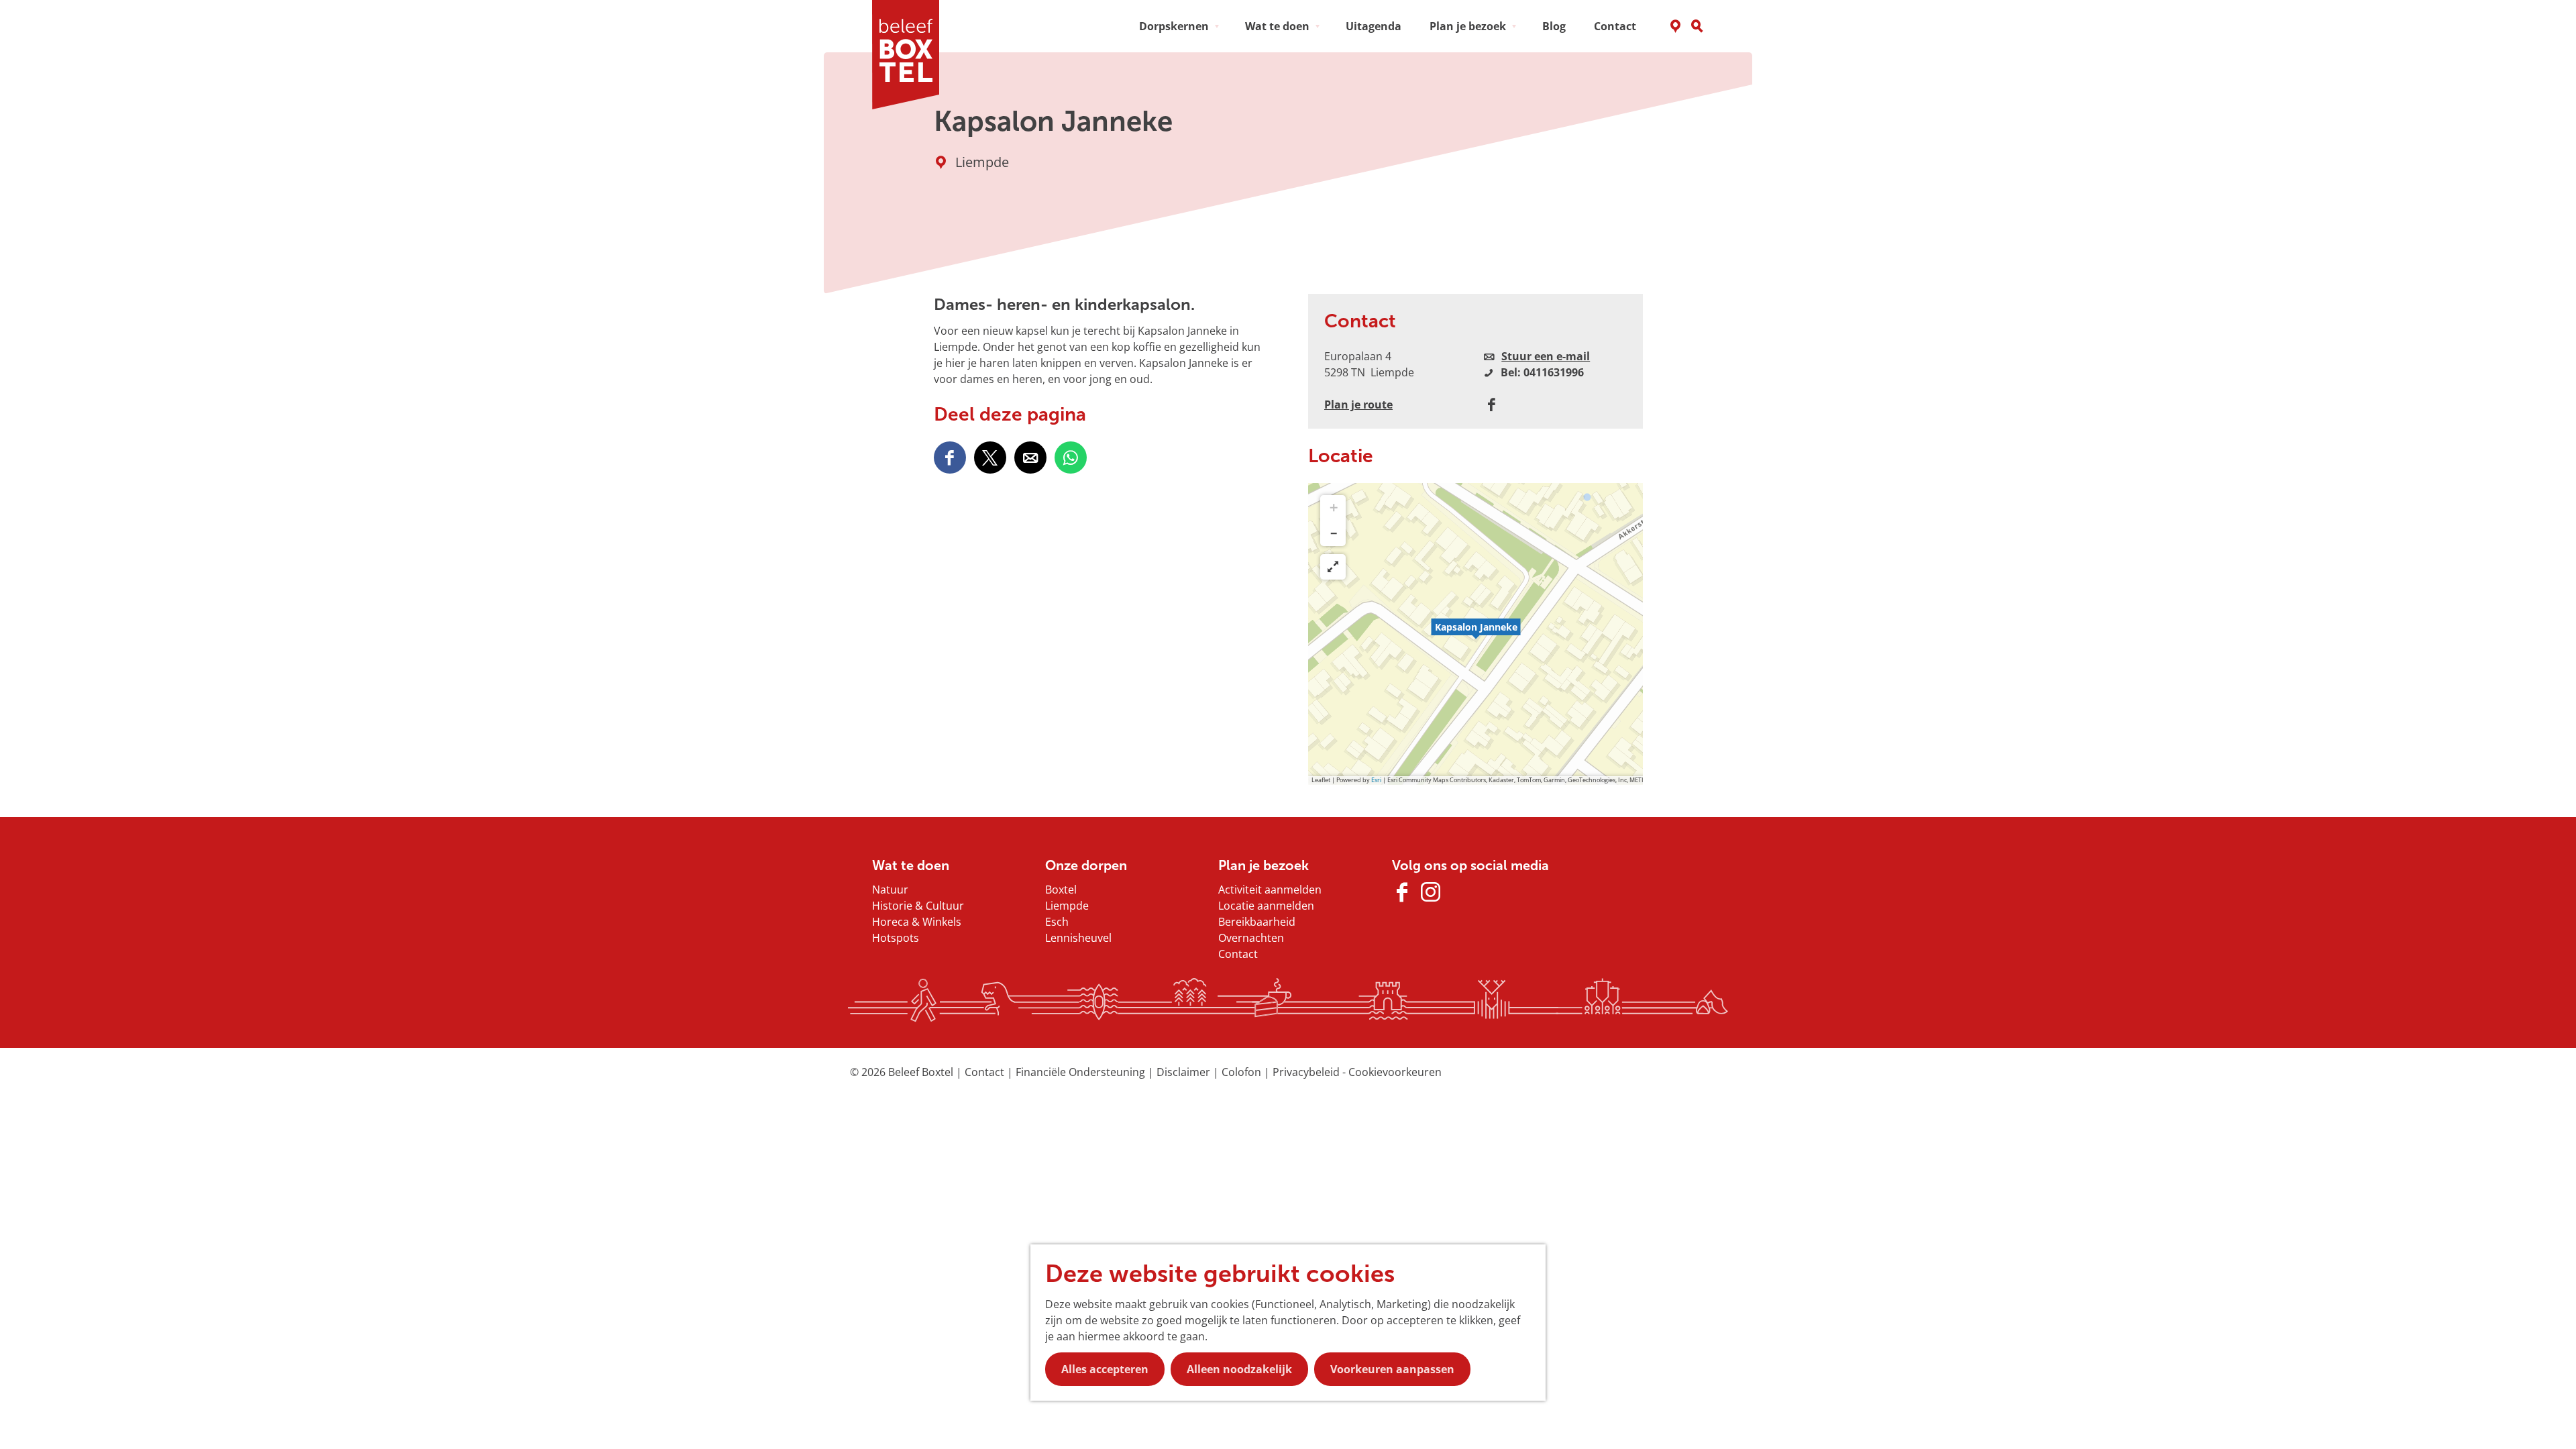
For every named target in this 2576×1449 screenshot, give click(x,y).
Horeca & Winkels (917, 922)
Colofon (1243, 1072)
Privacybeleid (1307, 1072)
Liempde (1067, 906)
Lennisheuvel (1078, 938)
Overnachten (1251, 938)
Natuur (890, 890)
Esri (1376, 780)
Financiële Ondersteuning (1082, 1072)
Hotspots (896, 938)
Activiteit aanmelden (1270, 890)
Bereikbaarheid (1257, 922)
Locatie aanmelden (1266, 906)
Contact (1238, 954)
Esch (1057, 922)
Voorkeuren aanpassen (1392, 1369)
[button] (1476, 634)
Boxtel (1061, 890)
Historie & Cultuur (918, 906)
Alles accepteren (1105, 1369)
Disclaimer (1185, 1072)
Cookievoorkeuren (1395, 1072)
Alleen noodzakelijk (1239, 1369)
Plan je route (1358, 405)
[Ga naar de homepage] (910, 55)
